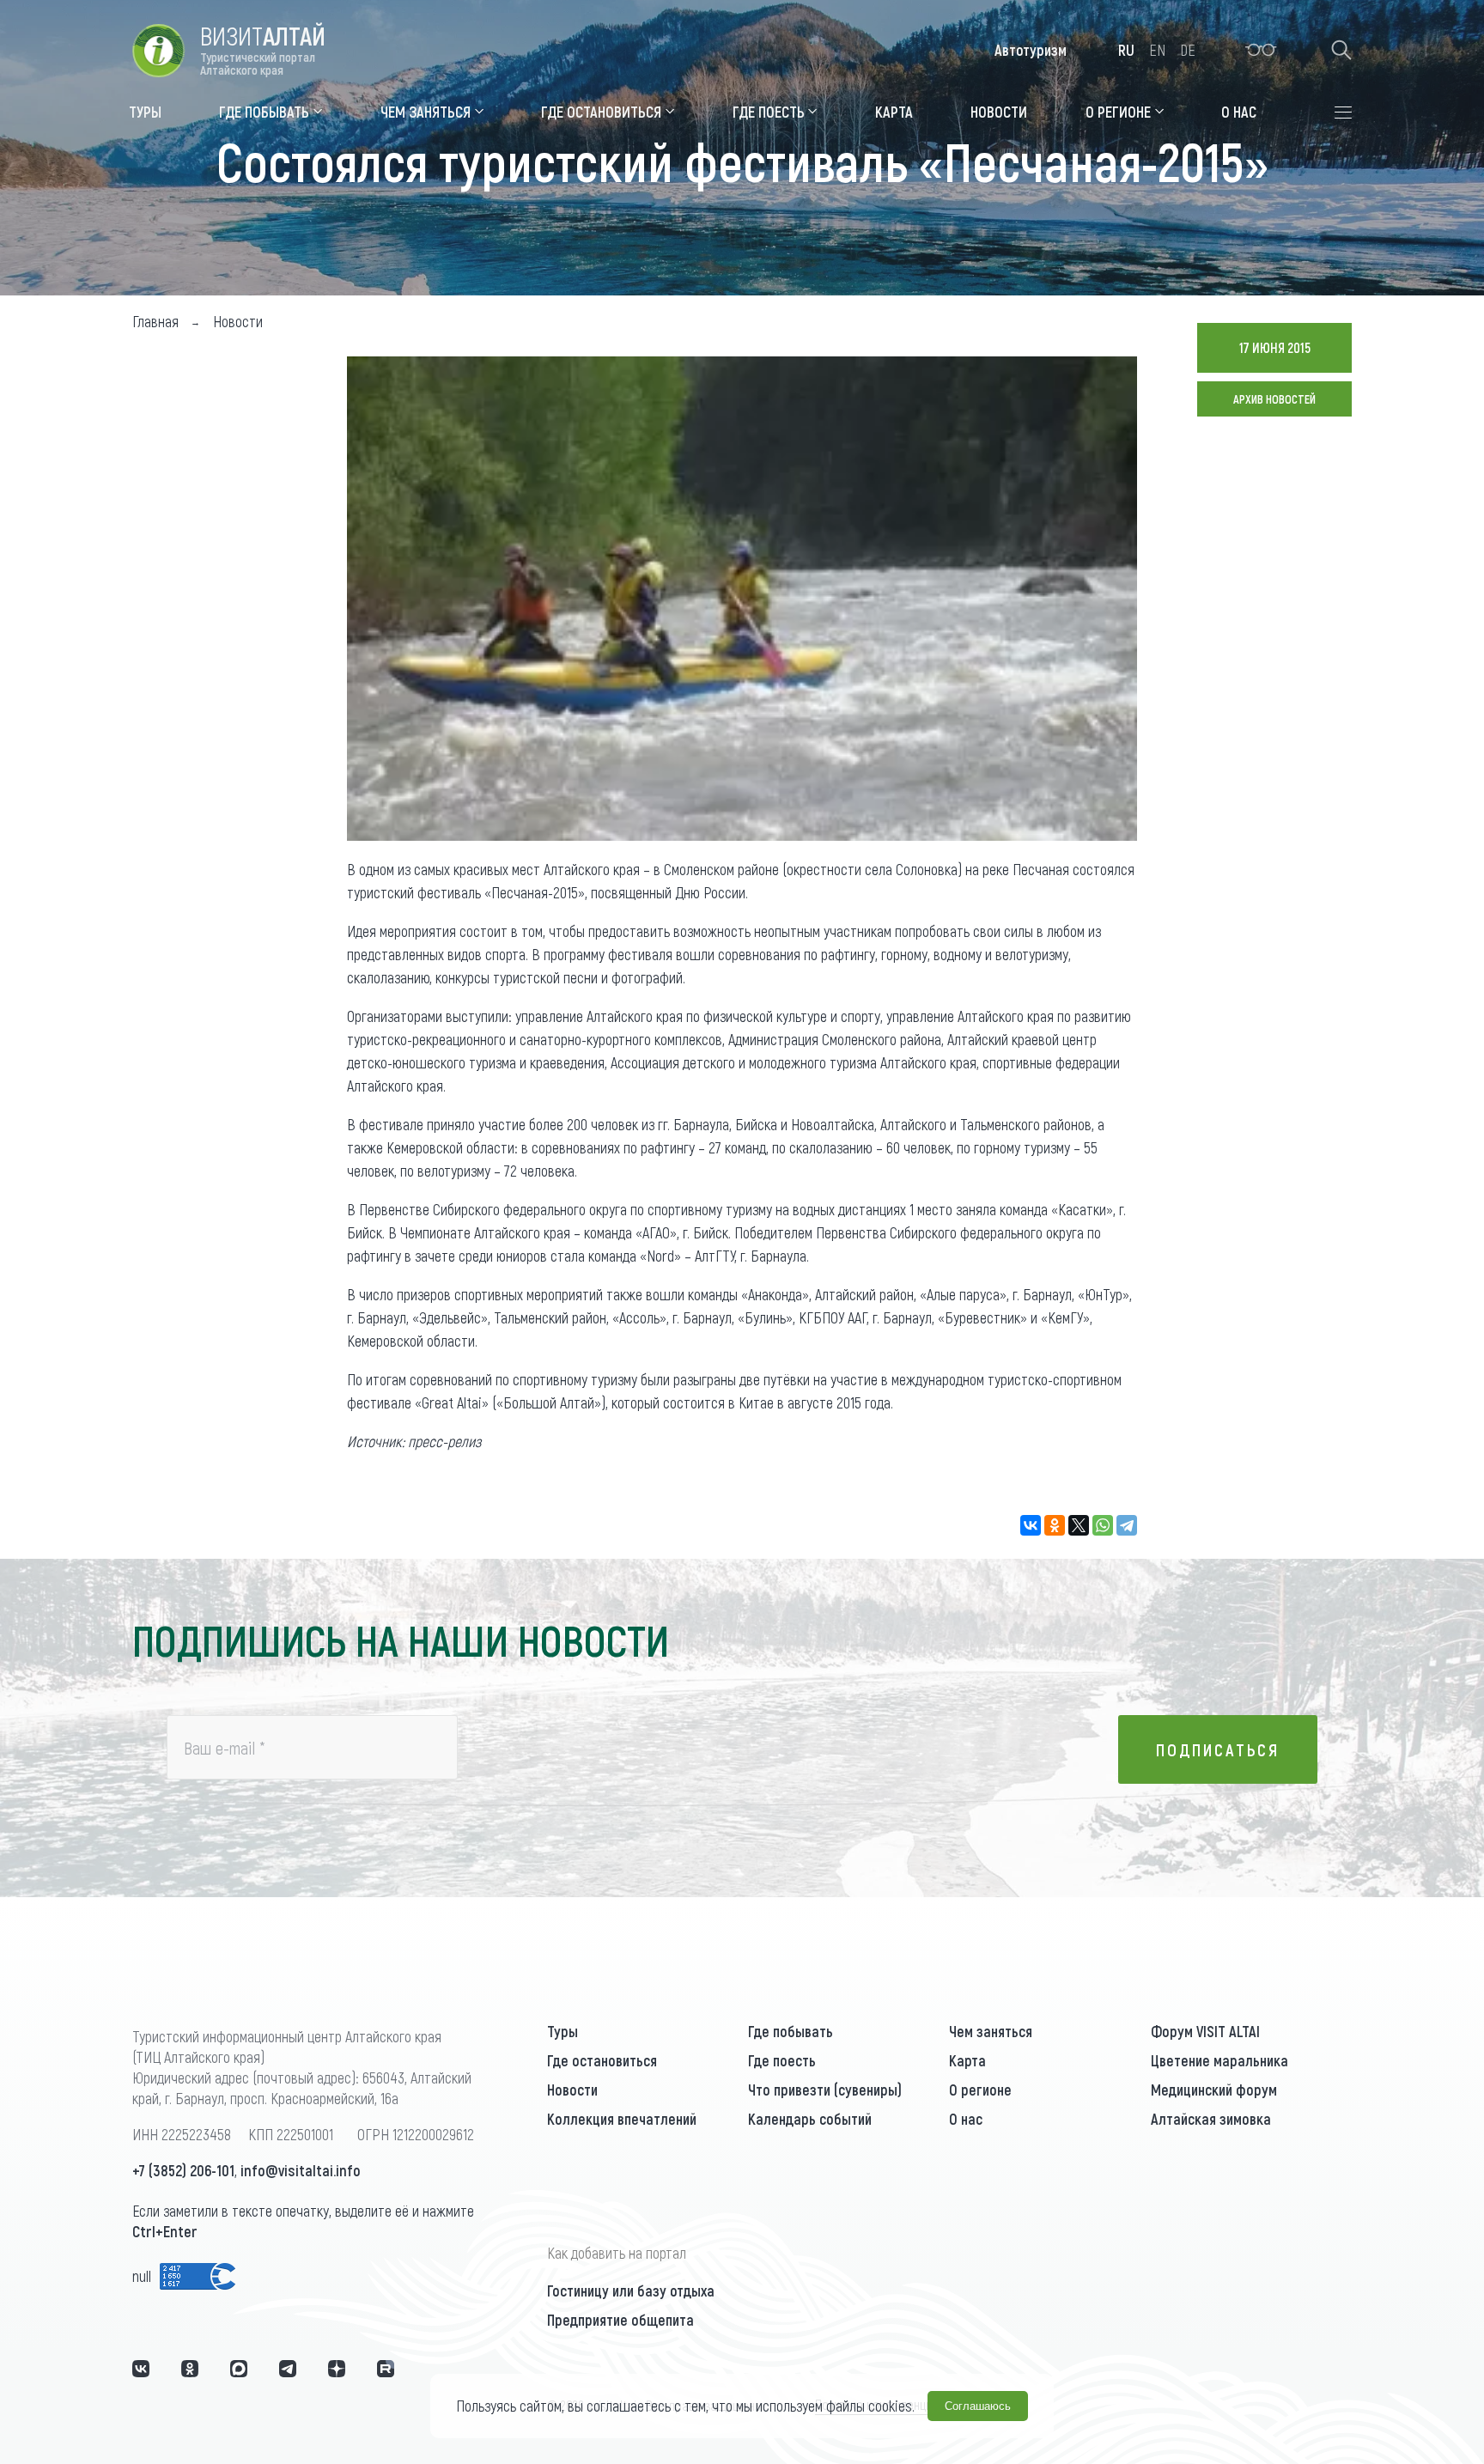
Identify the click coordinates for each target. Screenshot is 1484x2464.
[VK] (141, 2369)
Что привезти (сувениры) (825, 2090)
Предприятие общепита (620, 2320)
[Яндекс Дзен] (337, 2369)
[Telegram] (1127, 1525)
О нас (966, 2119)
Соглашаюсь (978, 2406)
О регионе (980, 2090)
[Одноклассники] (1055, 1525)
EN (1157, 50)
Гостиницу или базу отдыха (631, 2291)
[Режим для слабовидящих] (1261, 50)
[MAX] (239, 2369)
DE (1188, 50)
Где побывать (791, 2031)
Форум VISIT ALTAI (1205, 2031)
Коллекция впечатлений (622, 2119)
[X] (1079, 1525)
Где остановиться (602, 2060)
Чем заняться (991, 2031)
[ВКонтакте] (1031, 1525)
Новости (572, 2090)
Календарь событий (810, 2119)
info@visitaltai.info (301, 2170)
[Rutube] (386, 2369)
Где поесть (782, 2060)
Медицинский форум (1214, 2090)
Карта (967, 2060)
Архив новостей (1274, 399)
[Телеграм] (288, 2369)
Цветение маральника (1219, 2060)
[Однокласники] (190, 2369)
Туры (563, 2031)
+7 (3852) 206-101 (183, 2170)
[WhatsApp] (1103, 1525)
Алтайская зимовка (1211, 2119)
